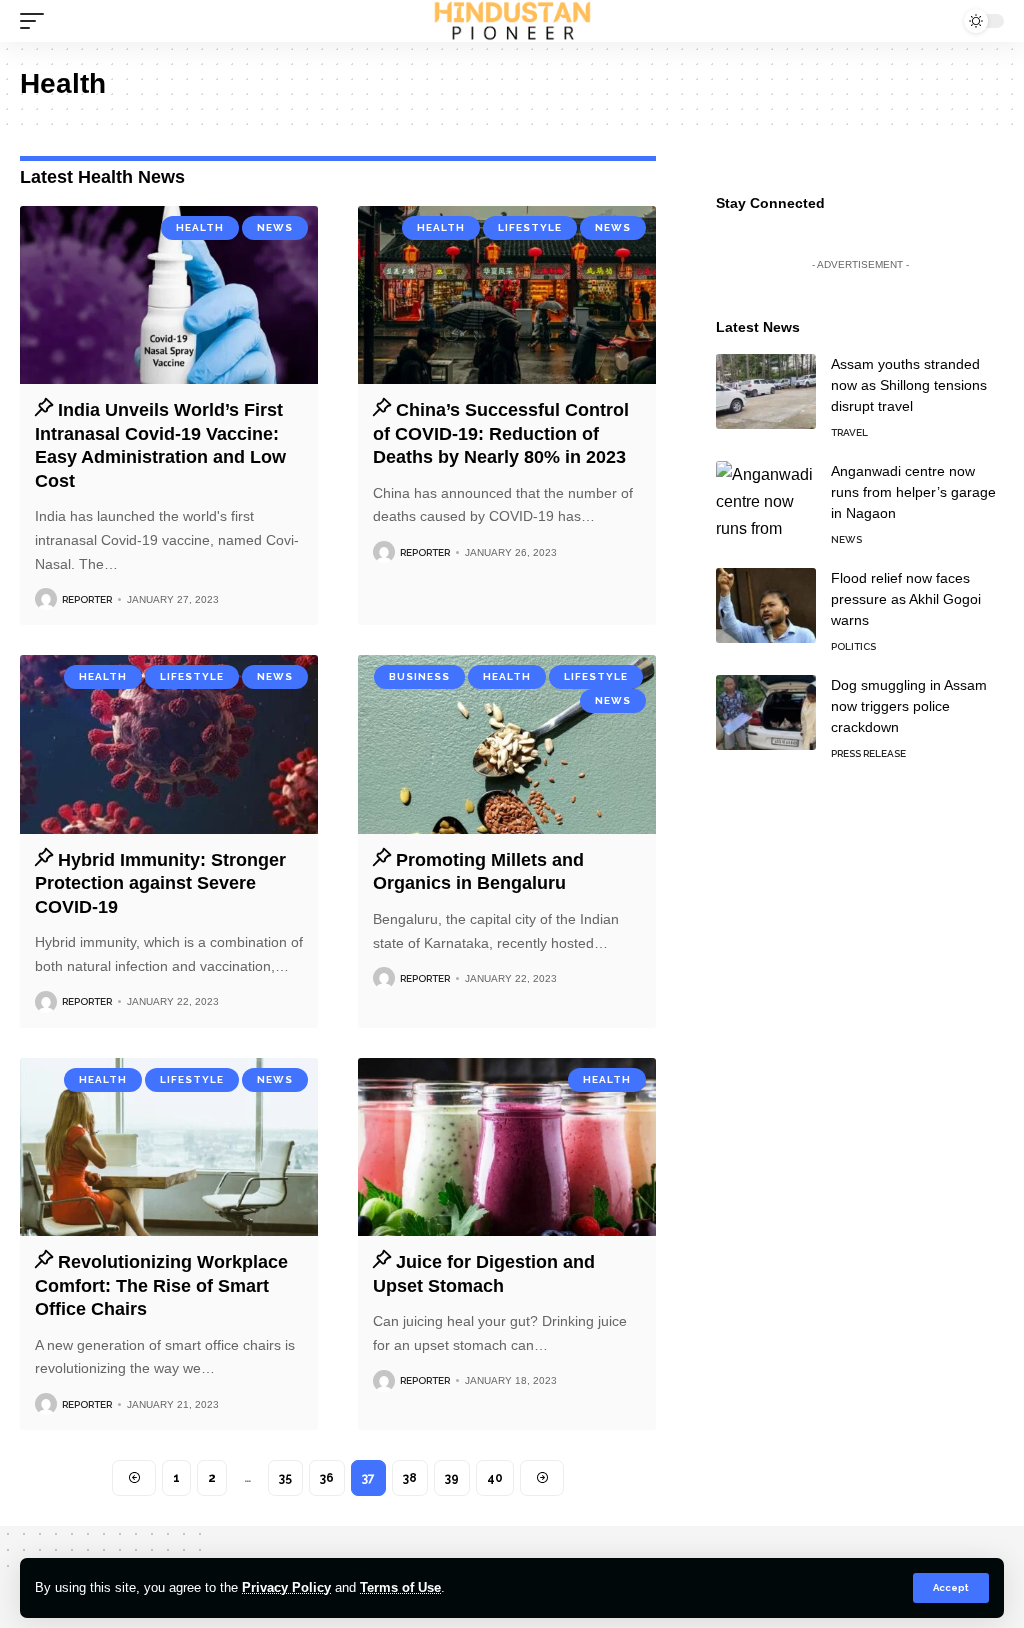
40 (495, 1478)
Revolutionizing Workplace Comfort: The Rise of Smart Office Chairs (161, 1285)
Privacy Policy (286, 1587)
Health (200, 227)
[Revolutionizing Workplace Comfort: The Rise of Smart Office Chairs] (169, 1147)
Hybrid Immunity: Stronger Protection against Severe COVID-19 (160, 883)
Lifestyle (530, 227)
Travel (849, 432)
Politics (853, 646)
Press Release (868, 753)
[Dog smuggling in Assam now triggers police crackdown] (766, 712)
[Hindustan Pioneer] (512, 21)
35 (285, 1478)
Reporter (87, 599)
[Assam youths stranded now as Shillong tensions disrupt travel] (766, 391)
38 (410, 1478)
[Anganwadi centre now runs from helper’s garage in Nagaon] (766, 498)
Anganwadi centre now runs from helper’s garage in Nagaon (913, 492)
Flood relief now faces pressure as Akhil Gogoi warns (906, 599)
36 (327, 1478)
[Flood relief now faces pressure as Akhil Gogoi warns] (766, 605)
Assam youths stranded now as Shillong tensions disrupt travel (909, 385)
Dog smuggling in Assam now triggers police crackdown (909, 706)
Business (419, 676)
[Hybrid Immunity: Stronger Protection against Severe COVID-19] (169, 744)
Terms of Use (400, 1587)
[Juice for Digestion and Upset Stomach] (507, 1147)
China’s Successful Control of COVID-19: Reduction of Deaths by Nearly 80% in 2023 (501, 433)
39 (452, 1478)
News (275, 227)
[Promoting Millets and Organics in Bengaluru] (507, 744)
